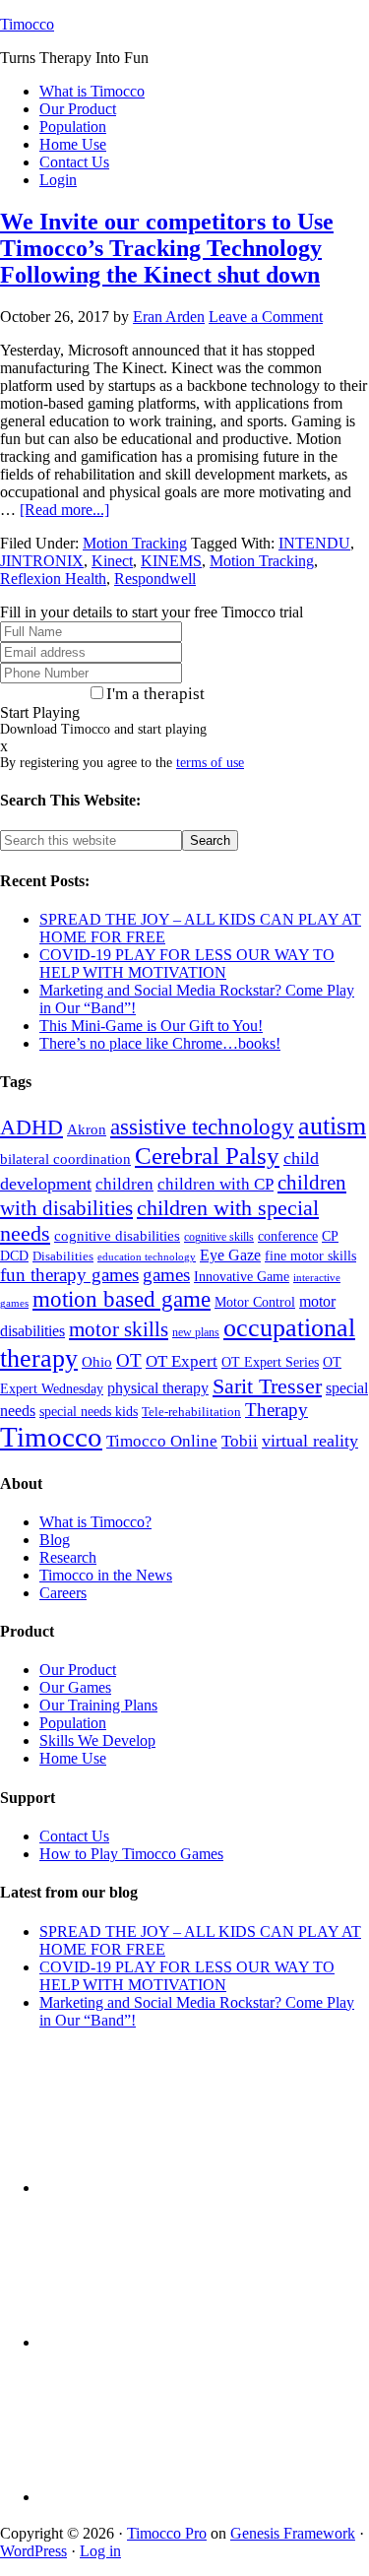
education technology (147, 1257)
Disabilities (63, 1256)
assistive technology (202, 1127)
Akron (87, 1129)
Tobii (240, 1441)
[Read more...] (64, 510)
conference (288, 1236)
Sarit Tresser (267, 1386)
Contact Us (74, 1836)
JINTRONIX (42, 561)
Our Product (78, 1670)
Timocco (27, 24)
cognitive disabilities (117, 1236)
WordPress (33, 2551)
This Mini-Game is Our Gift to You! (151, 1026)
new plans (196, 1332)
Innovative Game (242, 1277)
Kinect (112, 561)
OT (129, 1360)
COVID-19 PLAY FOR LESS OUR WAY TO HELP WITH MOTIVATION (187, 964)
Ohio (97, 1362)
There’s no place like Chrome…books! (160, 1043)
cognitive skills (219, 1237)
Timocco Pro (167, 2533)
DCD (14, 1256)
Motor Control (255, 1302)
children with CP (215, 1184)
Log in (100, 2551)
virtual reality (310, 1441)
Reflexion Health (53, 579)
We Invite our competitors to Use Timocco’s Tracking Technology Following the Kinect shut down (167, 248)
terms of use (210, 763)
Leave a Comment (266, 317)
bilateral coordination (65, 1159)
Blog (55, 1540)
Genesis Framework (293, 2533)
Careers (63, 1593)
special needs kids (89, 1412)
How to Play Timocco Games (131, 1854)
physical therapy (158, 1388)
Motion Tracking (135, 543)
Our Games (75, 1687)
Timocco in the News (106, 1575)
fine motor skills (310, 1256)
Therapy (277, 1410)
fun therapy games (69, 1275)
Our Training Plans (98, 1705)
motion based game (122, 1299)
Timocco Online (162, 1441)
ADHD (31, 1127)
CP (330, 1236)
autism (332, 1126)
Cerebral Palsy (207, 1156)
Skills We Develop (97, 1740)
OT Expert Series (270, 1362)
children (124, 1184)
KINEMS (171, 561)
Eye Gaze (230, 1255)
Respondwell (155, 579)
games (166, 1275)
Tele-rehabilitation (191, 1412)
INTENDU (314, 543)
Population (73, 1723)
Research (68, 1557)
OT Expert (182, 1361)
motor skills (119, 1329)
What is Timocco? (95, 1522)
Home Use (73, 1758)
